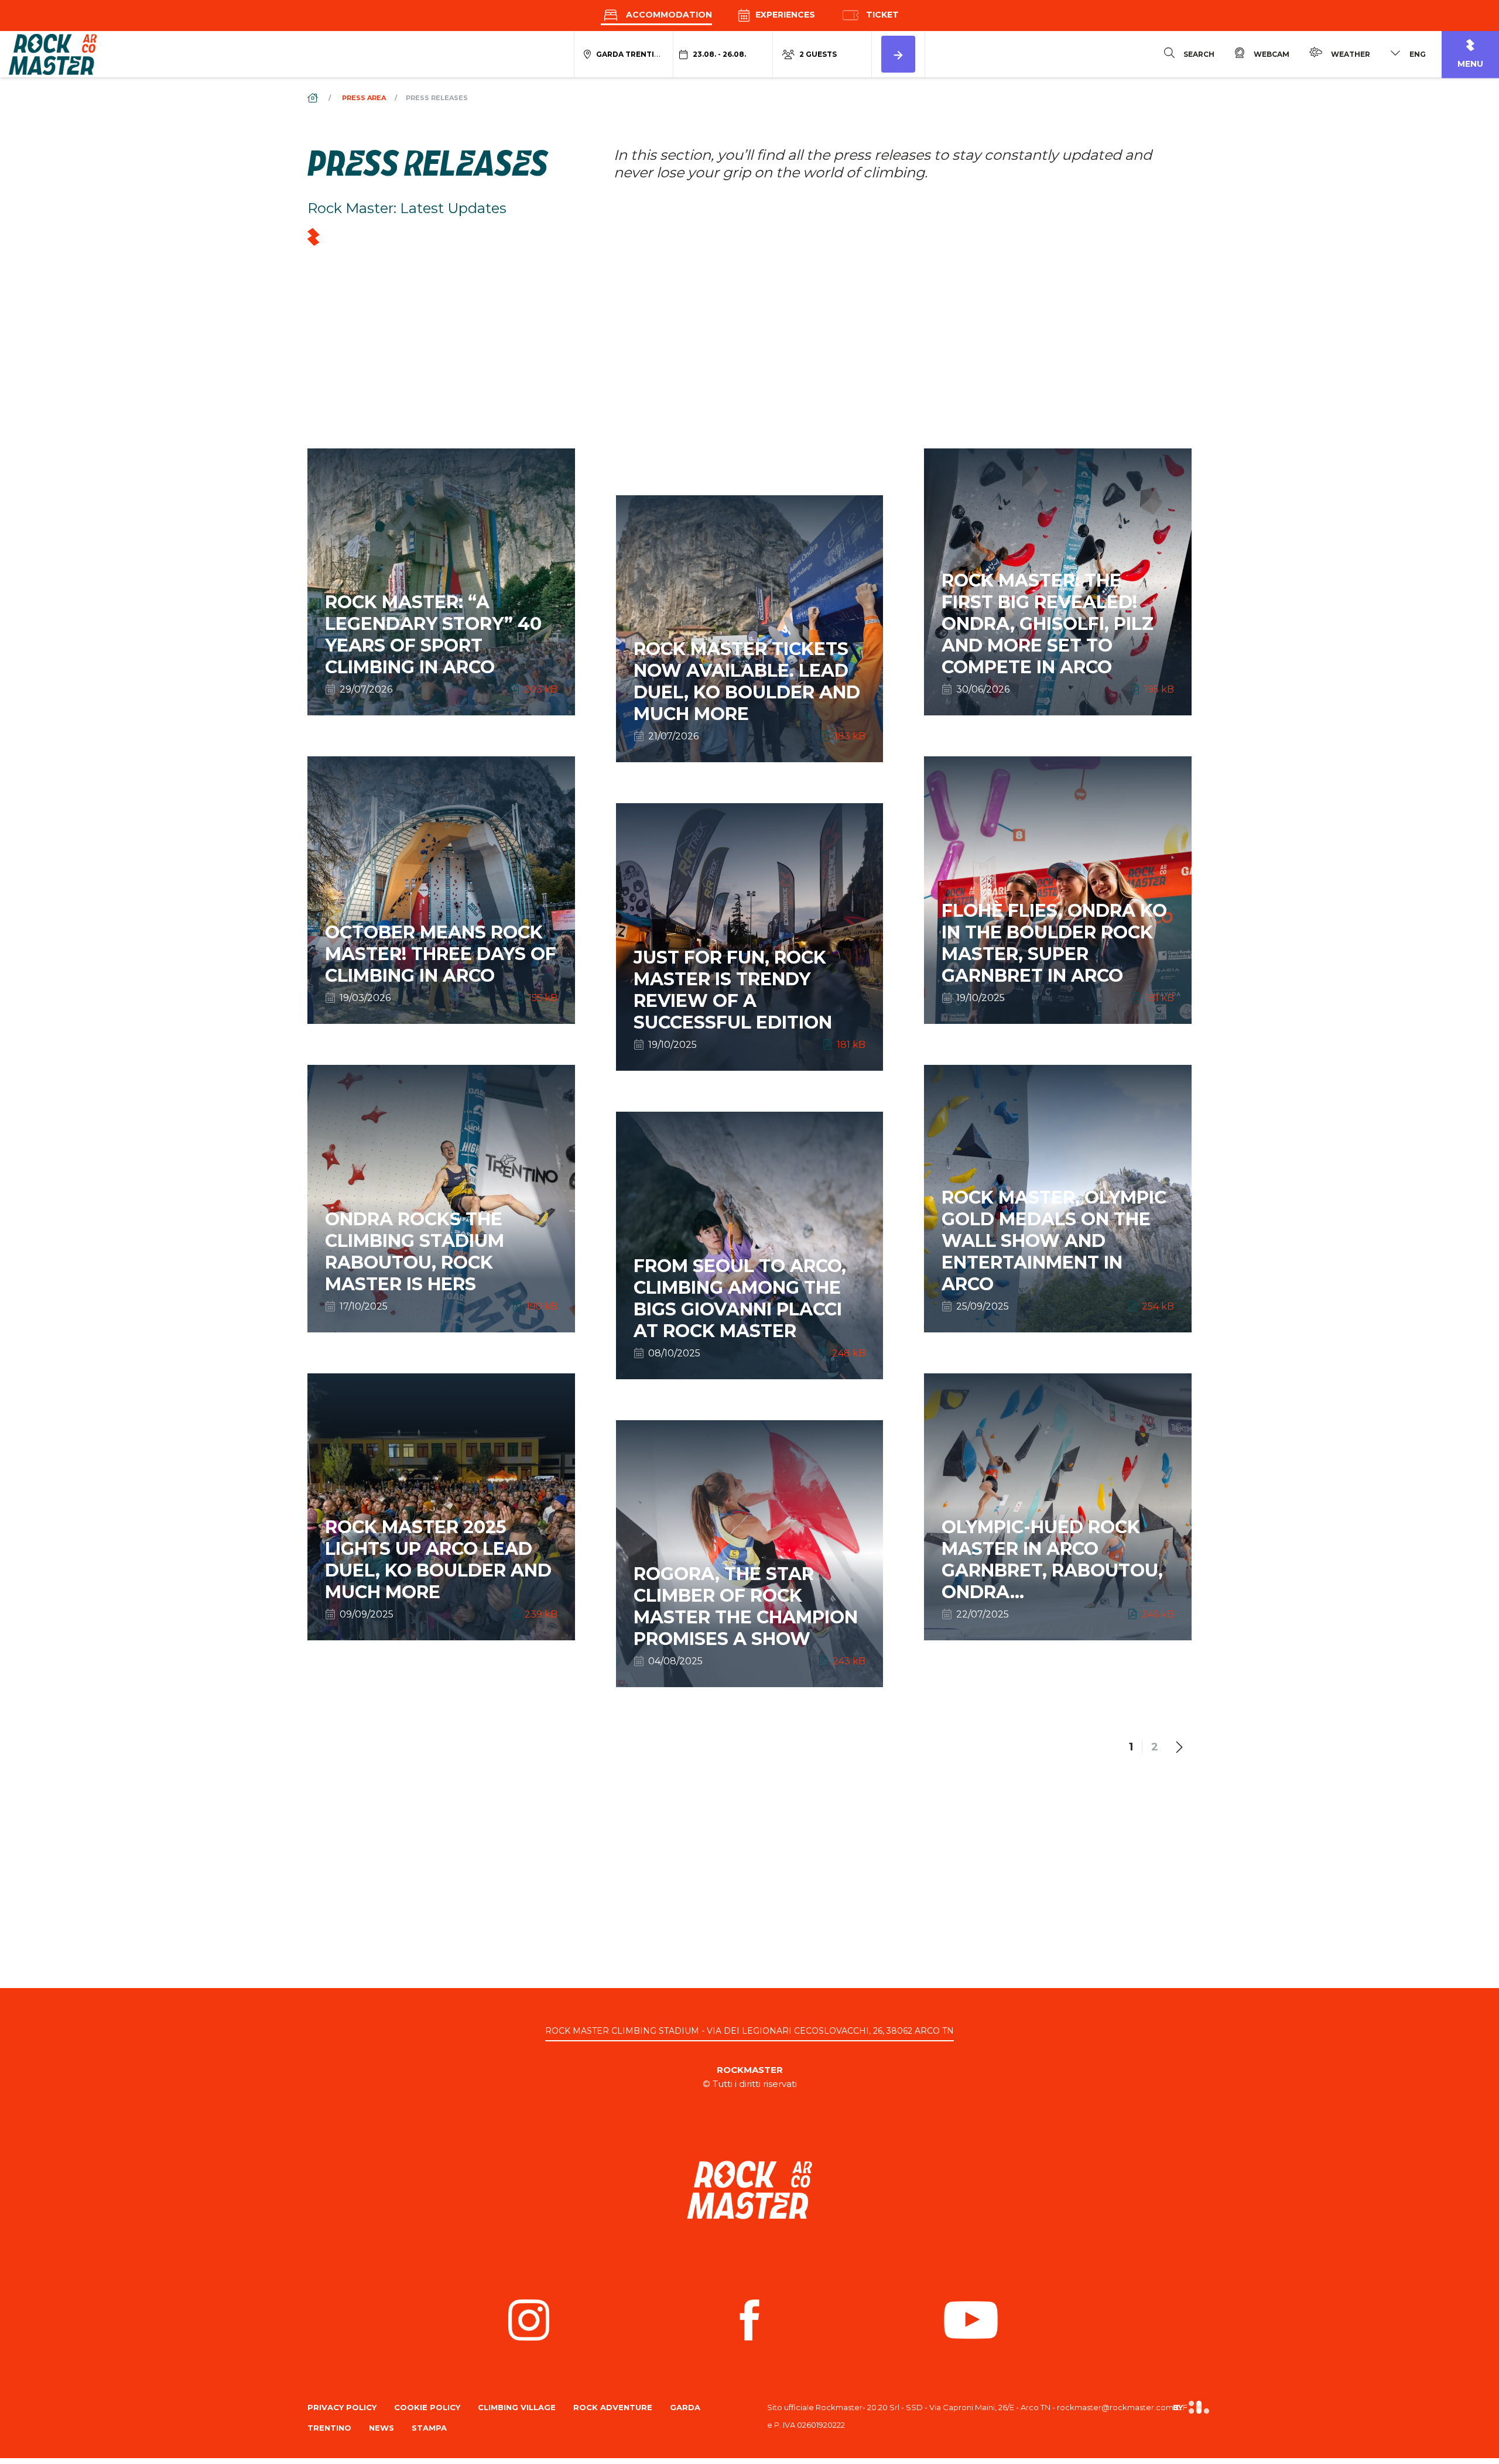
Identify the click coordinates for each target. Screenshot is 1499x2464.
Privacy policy (342, 2407)
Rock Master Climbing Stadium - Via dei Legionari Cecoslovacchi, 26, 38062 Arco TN (749, 2031)
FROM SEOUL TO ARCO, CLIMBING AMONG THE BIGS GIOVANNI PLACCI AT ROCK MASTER (750, 1308)
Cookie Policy (427, 2407)
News (381, 2428)
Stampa (429, 2428)
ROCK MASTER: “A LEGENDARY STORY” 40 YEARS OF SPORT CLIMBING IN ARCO (441, 645)
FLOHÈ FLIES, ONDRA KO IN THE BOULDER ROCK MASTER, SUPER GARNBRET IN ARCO (1058, 953)
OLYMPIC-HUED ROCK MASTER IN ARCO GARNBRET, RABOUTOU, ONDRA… (1058, 1569)
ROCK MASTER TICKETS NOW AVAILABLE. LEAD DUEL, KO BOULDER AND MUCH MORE (750, 691)
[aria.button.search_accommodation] (898, 54)
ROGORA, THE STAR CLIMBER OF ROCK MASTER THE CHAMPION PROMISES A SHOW (750, 1616)
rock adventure (613, 2407)
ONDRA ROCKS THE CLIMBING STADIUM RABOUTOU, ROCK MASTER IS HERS (441, 1262)
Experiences (784, 15)
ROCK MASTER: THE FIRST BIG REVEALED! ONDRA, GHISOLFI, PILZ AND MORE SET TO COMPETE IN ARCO (1058, 634)
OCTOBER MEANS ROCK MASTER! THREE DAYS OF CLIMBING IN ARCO (441, 964)
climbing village (517, 2407)
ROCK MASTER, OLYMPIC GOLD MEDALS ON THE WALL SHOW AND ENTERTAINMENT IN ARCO (1058, 1251)
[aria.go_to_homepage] (53, 54)
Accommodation (668, 15)
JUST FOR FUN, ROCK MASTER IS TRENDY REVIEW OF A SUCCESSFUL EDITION (750, 1000)
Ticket (881, 15)
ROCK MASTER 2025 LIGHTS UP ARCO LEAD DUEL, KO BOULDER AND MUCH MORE (441, 1569)
